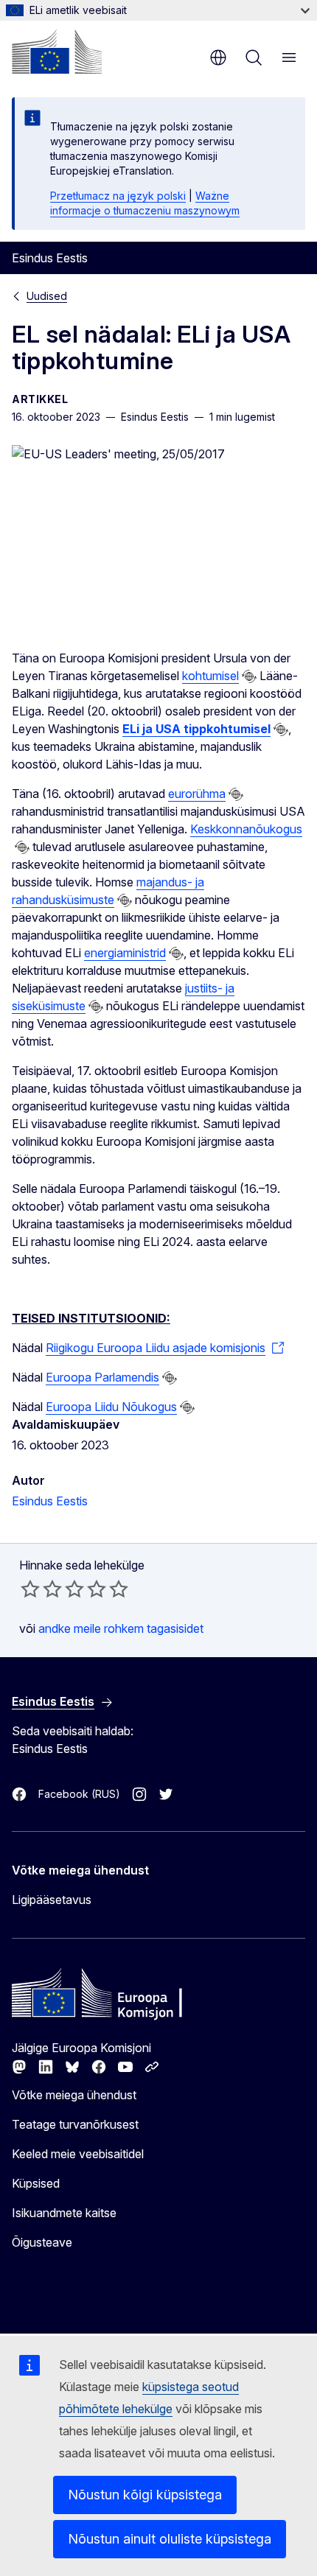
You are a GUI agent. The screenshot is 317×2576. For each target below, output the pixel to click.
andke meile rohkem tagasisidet (121, 1628)
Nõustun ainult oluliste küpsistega (170, 2539)
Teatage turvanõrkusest (75, 2124)
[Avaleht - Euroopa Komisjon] (57, 52)
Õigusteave (42, 2242)
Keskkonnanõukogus (246, 829)
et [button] (218, 57)
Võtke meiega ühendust (74, 2095)
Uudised (47, 296)
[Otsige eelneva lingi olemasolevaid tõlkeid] (249, 676)
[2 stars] (41, 1589)
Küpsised (36, 2183)
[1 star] (30, 1589)
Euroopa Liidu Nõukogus (111, 1407)
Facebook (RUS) (79, 1794)
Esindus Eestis (50, 1501)
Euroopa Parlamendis (102, 1377)
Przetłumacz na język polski (118, 196)
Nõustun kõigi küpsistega (145, 2495)
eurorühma (197, 794)
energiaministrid (125, 953)
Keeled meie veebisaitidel (78, 2154)
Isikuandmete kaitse (64, 2213)
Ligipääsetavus (52, 1900)
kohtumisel (210, 676)
